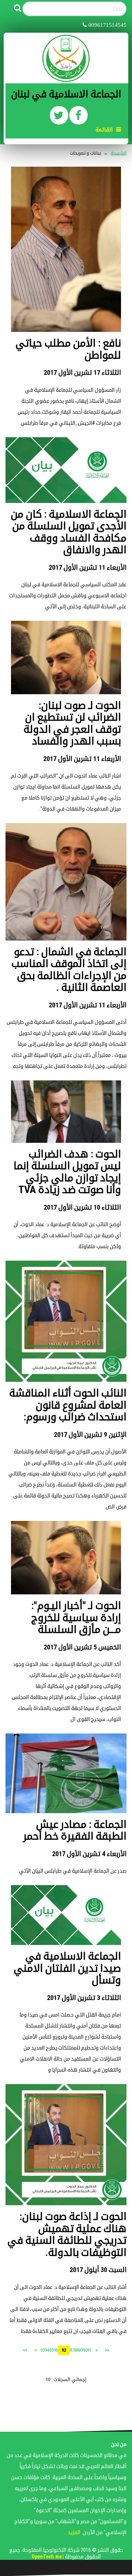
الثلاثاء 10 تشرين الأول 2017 (82, 1207)
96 (56, 2350)
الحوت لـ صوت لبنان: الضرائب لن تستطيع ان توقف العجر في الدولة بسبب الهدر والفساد (72, 723)
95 (51, 2350)
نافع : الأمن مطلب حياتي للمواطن (68, 349)
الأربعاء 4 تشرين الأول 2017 (89, 1854)
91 (89, 2350)
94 (47, 2350)
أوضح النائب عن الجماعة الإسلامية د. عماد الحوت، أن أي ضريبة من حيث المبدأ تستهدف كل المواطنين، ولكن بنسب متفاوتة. (67, 1235)
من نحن (119, 2444)
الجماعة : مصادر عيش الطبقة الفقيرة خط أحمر (75, 1830)
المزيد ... (72, 2532)
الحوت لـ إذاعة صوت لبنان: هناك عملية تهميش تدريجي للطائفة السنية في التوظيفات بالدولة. (67, 2234)
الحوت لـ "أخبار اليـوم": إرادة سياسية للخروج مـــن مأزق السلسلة (76, 1617)
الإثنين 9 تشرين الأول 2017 (90, 1434)
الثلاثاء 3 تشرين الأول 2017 (84, 1998)
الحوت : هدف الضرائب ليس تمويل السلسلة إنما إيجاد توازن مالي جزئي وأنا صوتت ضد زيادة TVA (67, 1172)
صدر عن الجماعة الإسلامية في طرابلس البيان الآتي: (72, 1871)
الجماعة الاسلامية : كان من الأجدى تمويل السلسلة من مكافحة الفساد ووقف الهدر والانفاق (69, 532)
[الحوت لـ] (66, 1557)
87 (72, 2350)
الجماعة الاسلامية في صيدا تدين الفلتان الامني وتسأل (67, 1968)
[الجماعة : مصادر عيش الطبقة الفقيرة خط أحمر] (66, 1773)
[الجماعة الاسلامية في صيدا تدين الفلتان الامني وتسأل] (66, 1915)
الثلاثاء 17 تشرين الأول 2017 (82, 372)
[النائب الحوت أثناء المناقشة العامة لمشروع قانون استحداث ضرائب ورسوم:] (66, 1321)
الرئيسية (119, 153)
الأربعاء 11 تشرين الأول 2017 (88, 567)
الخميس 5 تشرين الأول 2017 (82, 1647)
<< (107, 2350)
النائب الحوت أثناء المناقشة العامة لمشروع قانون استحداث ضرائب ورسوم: (68, 1405)
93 (43, 2350)
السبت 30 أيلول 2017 (98, 2270)
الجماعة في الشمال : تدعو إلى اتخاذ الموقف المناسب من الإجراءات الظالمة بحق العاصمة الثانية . (69, 970)
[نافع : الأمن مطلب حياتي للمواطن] (66, 249)
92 (64, 2350)
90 (85, 2350)
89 (81, 2350)
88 (76, 2350)
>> (25, 2350)
